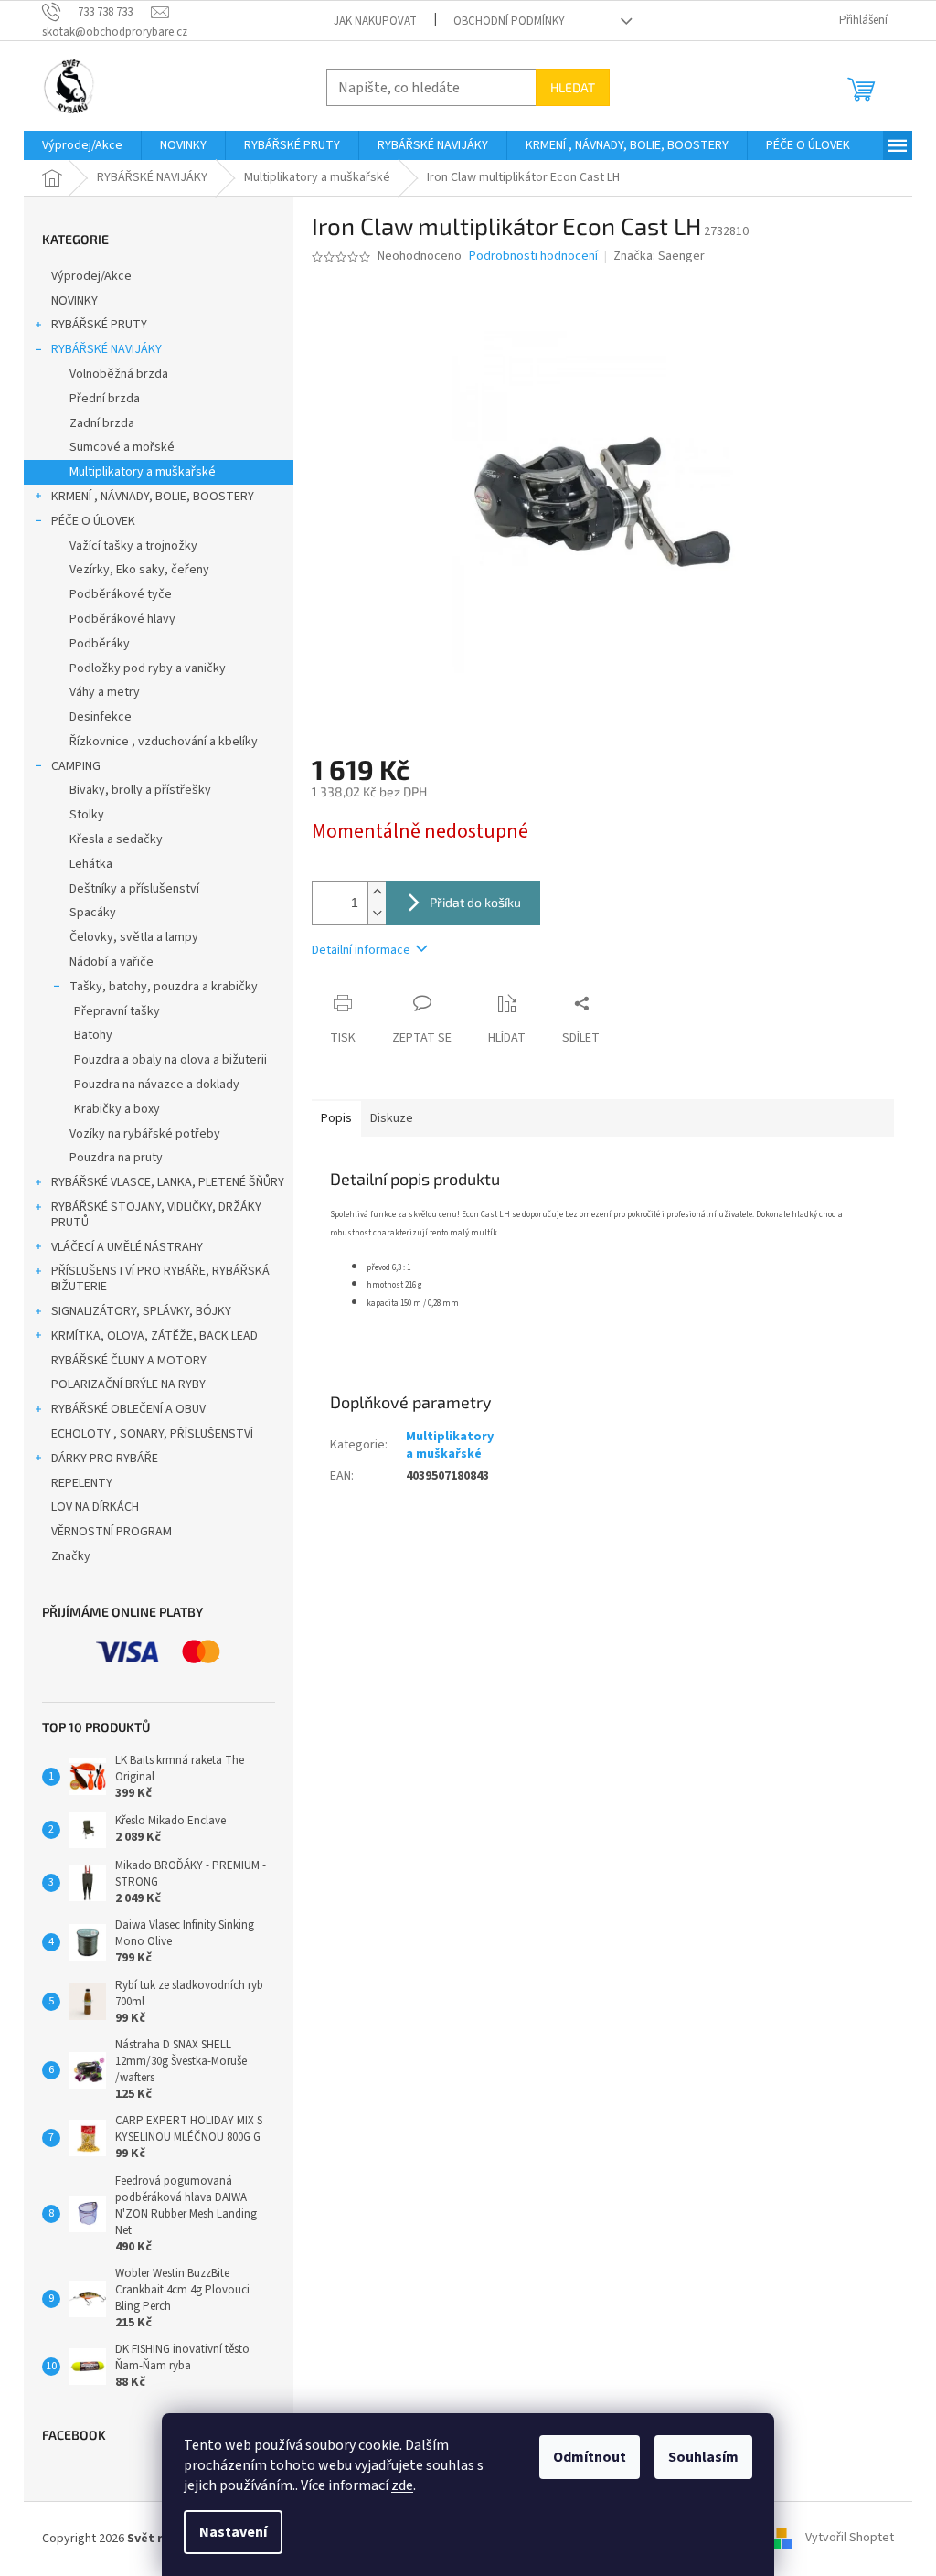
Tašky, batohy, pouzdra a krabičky (164, 987)
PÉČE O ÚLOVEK (93, 521)
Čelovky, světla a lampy (134, 937)
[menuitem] (82, 145)
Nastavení (233, 2532)
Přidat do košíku (475, 902)
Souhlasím (703, 2457)
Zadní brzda (102, 423)
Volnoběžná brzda (119, 374)
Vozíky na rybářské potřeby (145, 1134)
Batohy (93, 1035)
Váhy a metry (105, 692)
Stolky (87, 815)
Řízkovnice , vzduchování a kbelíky (164, 742)
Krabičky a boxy (117, 1109)
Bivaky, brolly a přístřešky (140, 790)
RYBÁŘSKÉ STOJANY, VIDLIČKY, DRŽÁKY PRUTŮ (156, 1215)
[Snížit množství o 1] (377, 913)
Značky (71, 1556)
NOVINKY (74, 301)
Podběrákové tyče (121, 594)
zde (402, 2485)
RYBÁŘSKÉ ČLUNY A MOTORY (129, 1361)
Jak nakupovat (375, 21)
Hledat (573, 87)
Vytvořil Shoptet (850, 2539)
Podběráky (100, 644)
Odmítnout (590, 2457)
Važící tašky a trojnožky (133, 546)
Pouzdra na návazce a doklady (157, 1085)
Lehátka (91, 864)
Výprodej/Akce (91, 276)
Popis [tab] (336, 1118)
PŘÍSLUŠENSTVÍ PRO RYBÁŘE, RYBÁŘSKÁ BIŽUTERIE (160, 1279)
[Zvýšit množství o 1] (377, 892)
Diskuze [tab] (392, 1118)
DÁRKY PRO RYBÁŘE (105, 1459)
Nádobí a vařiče (112, 962)
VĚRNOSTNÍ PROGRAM (112, 1532)
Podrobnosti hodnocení (533, 257)
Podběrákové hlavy (122, 619)
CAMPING (76, 766)
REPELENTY (82, 1483)
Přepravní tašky (117, 1011)
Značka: (659, 256)
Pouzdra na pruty (116, 1158)
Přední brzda (105, 399)
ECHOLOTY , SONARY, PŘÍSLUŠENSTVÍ (152, 1434)
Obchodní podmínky (509, 21)
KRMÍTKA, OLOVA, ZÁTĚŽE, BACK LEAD (154, 1336)
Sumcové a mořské (122, 447)
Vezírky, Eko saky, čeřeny (139, 570)
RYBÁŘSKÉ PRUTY (99, 325)
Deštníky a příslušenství (134, 889)
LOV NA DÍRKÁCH (95, 1507)
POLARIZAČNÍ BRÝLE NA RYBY (128, 1384)
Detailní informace (361, 950)
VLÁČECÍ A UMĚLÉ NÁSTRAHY (127, 1247)
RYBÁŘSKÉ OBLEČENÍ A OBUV (128, 1409)
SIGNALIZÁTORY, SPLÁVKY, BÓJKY (141, 1311)
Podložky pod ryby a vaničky (148, 668)
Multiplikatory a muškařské (143, 472)
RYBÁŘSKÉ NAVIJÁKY (106, 349)
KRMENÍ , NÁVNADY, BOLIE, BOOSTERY (153, 497)
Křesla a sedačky (116, 839)
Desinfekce (101, 717)
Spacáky (93, 913)
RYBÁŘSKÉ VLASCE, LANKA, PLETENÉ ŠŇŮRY (168, 1182)
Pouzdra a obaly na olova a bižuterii (170, 1060)
